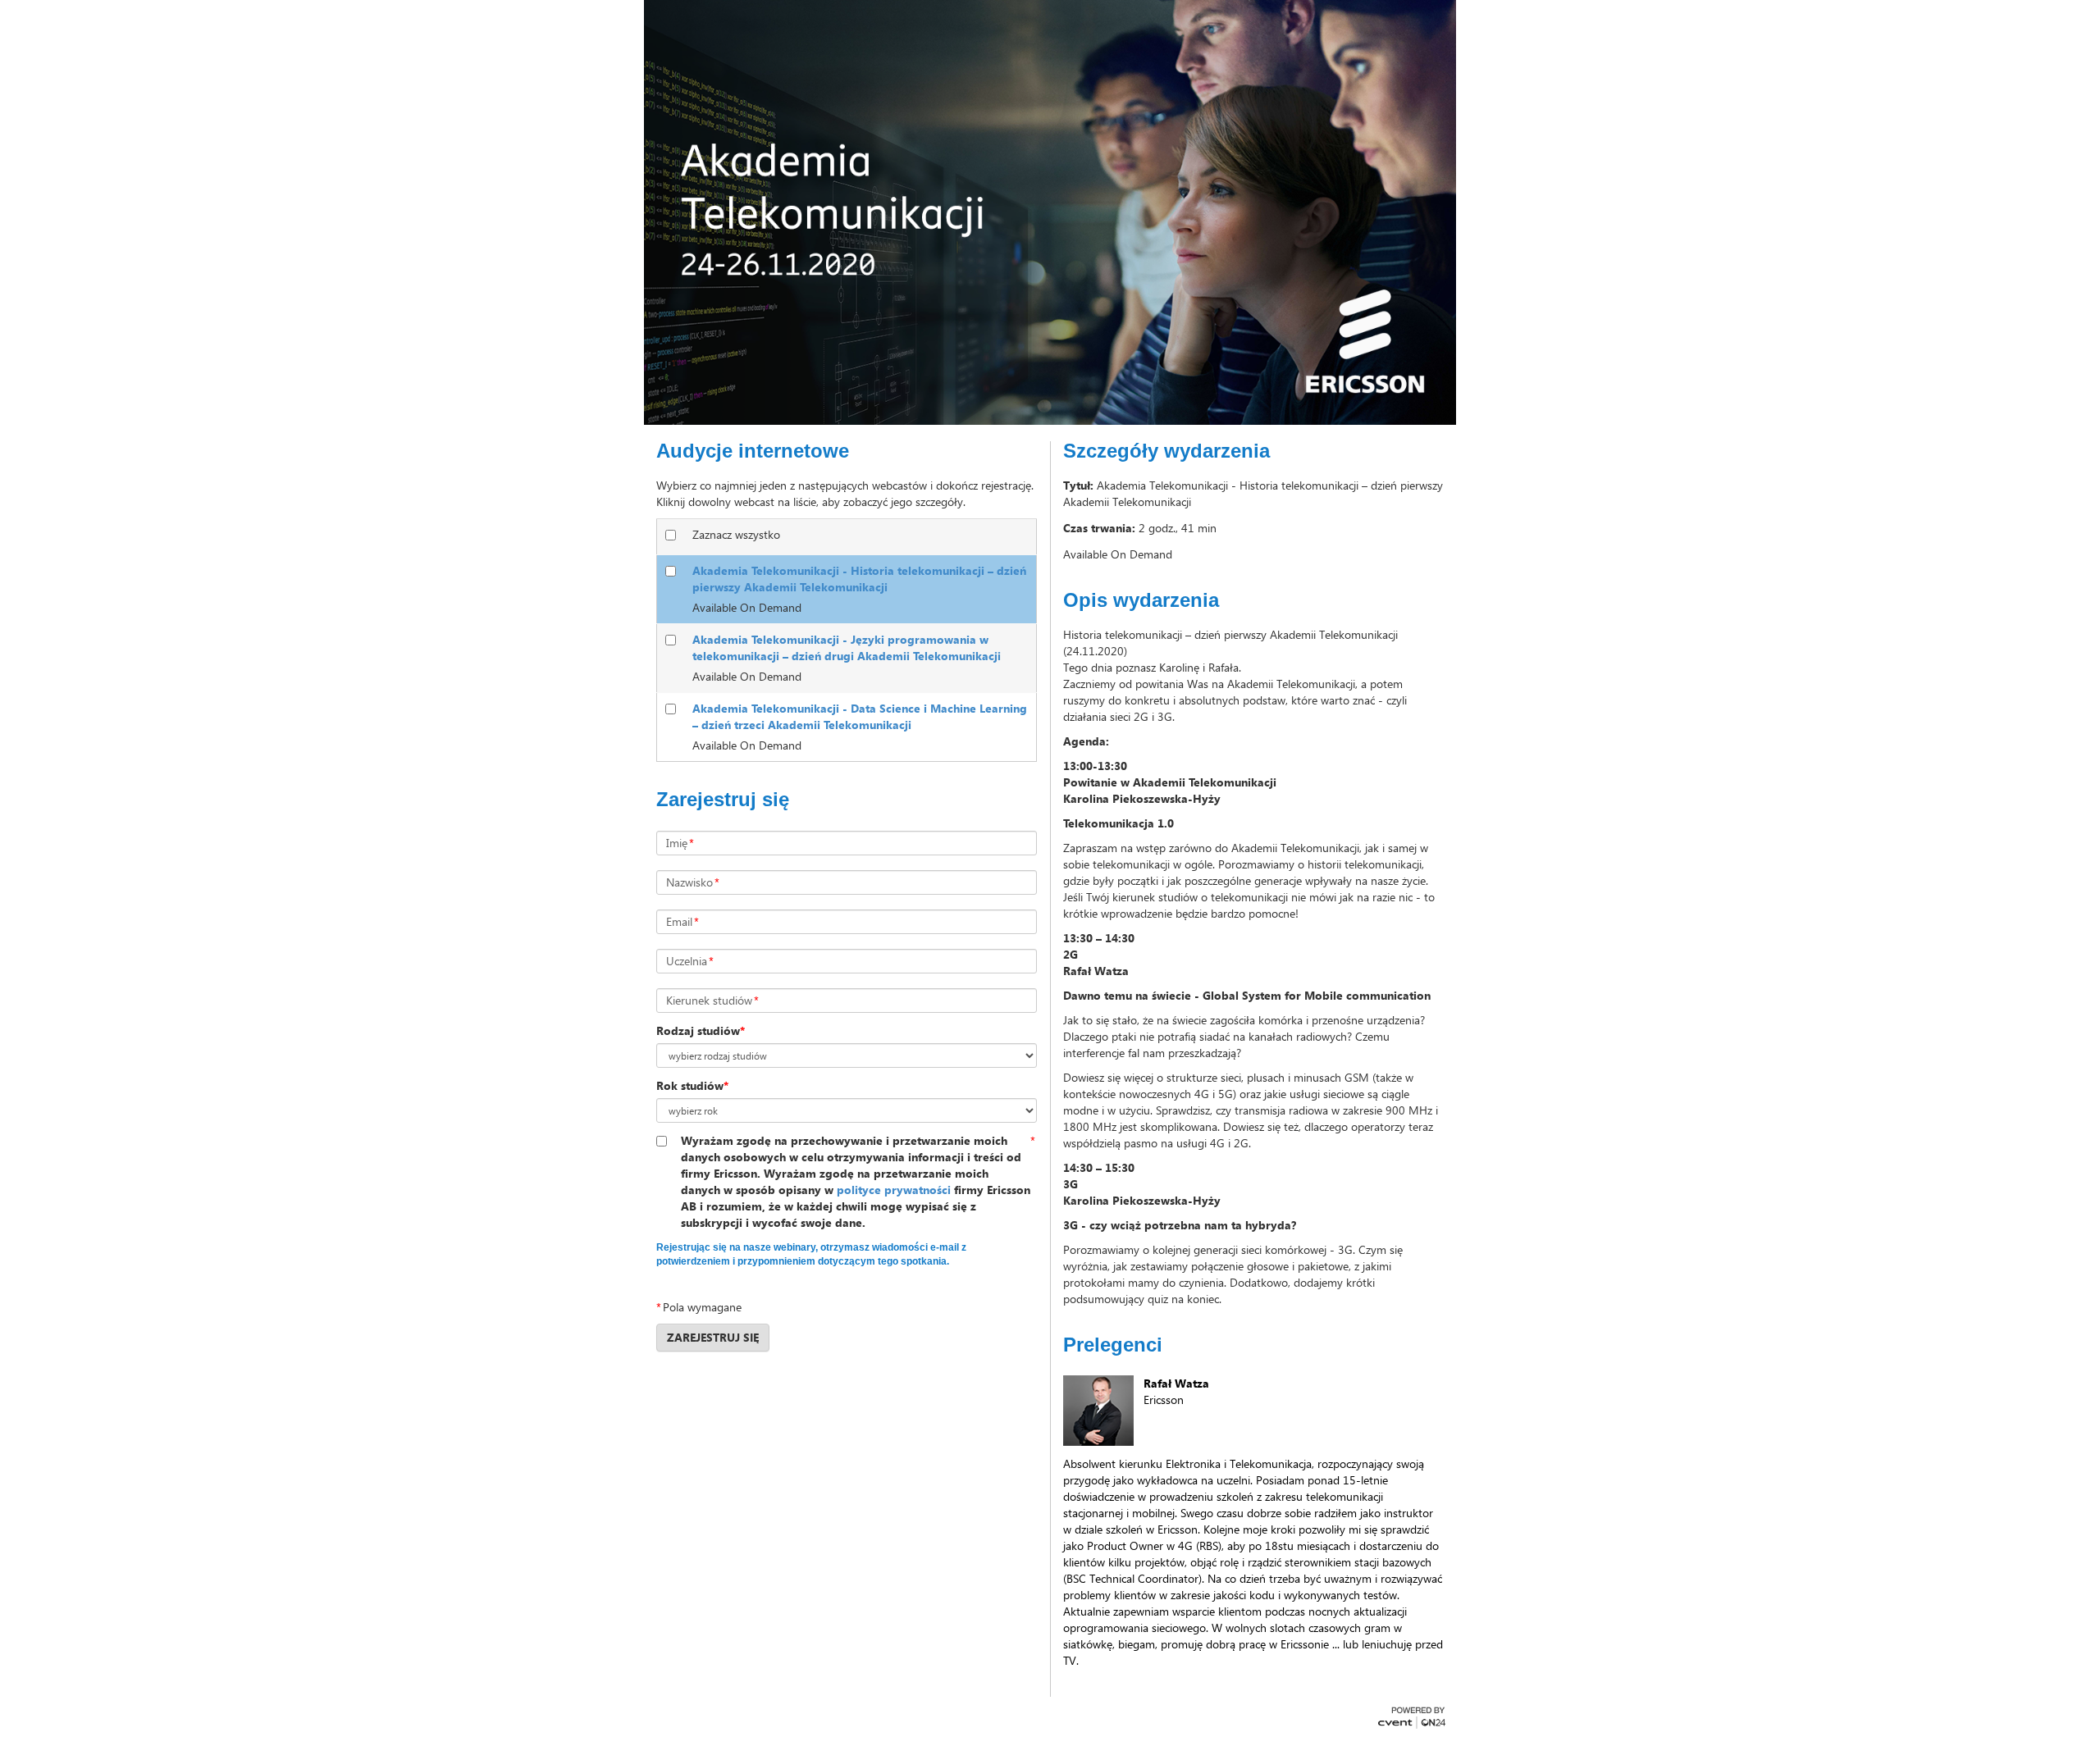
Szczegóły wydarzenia (1166, 451)
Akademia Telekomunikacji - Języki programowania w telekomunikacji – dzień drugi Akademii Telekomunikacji (847, 647)
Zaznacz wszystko (736, 534)
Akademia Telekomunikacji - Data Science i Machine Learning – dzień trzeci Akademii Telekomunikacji (860, 716)
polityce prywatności (894, 1190)
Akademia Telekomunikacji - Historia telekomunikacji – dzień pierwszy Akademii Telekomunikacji (859, 579)
